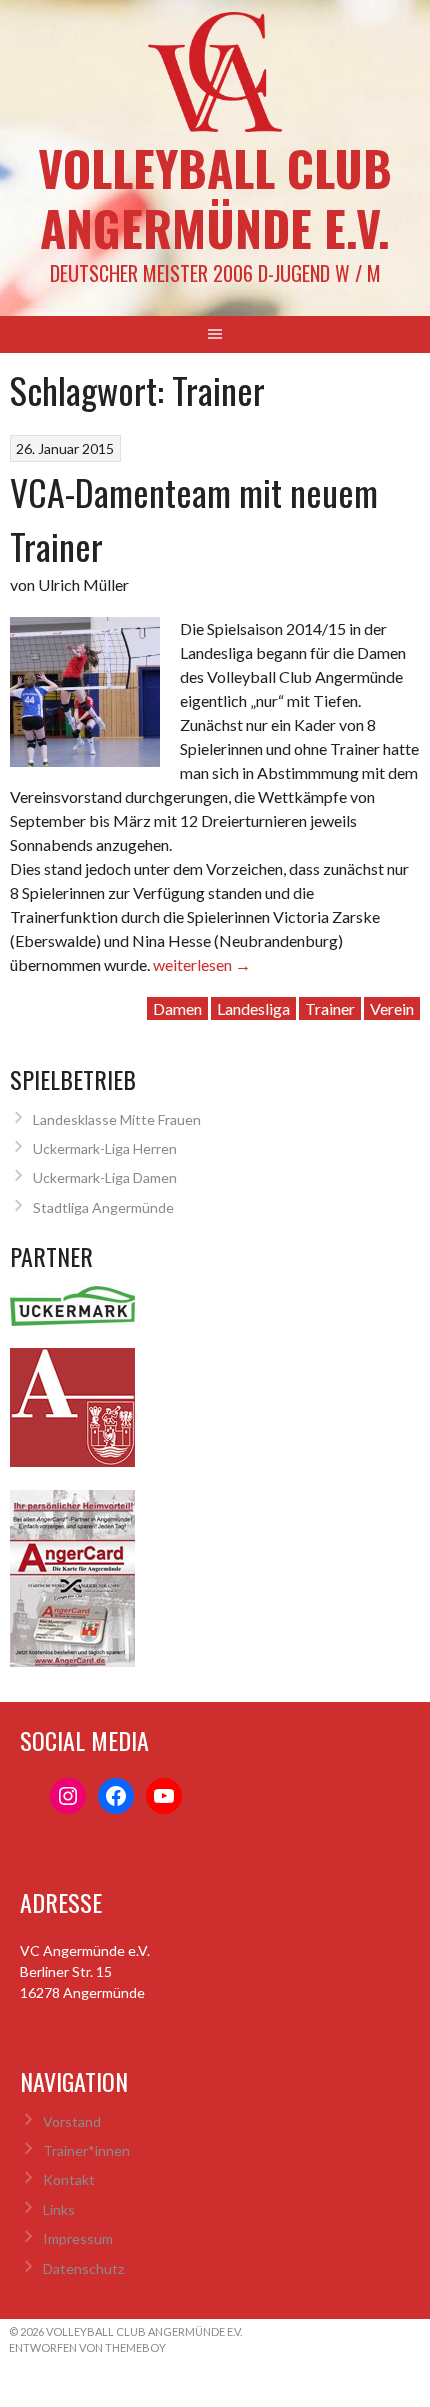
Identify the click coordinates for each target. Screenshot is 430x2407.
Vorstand (72, 2121)
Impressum (78, 2238)
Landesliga (253, 1008)
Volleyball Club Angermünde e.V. (215, 197)
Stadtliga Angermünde (103, 1207)
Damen (177, 1008)
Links (59, 2209)
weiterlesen (202, 964)
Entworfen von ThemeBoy (87, 2347)
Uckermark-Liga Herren (105, 1148)
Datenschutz (83, 2268)
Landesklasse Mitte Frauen (117, 1119)
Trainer (330, 1008)
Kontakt (69, 2179)
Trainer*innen (86, 2150)
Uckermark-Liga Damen (105, 1177)
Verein (392, 1008)
